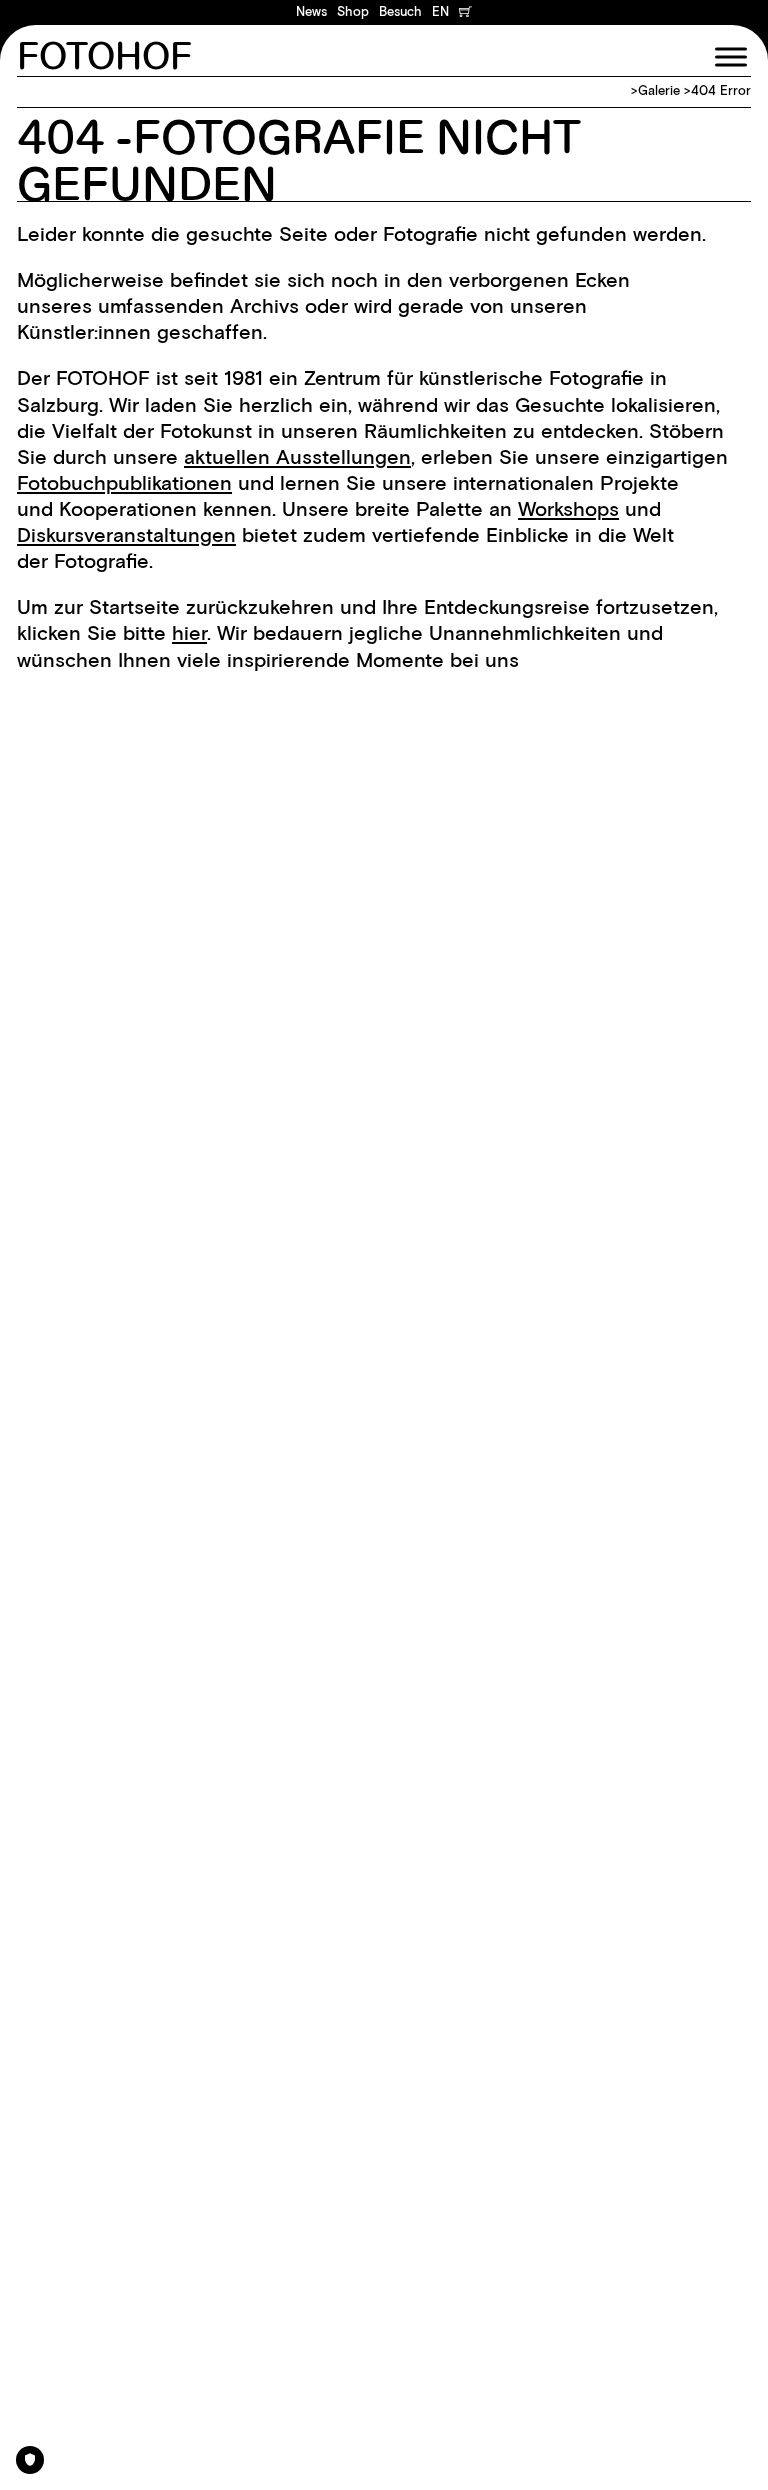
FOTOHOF (104, 57)
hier (189, 633)
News (311, 11)
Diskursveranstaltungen (126, 535)
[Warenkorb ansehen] (465, 12)
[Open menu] (731, 57)
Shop (353, 11)
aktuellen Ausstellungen (297, 457)
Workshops (568, 509)
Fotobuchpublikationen (124, 483)
